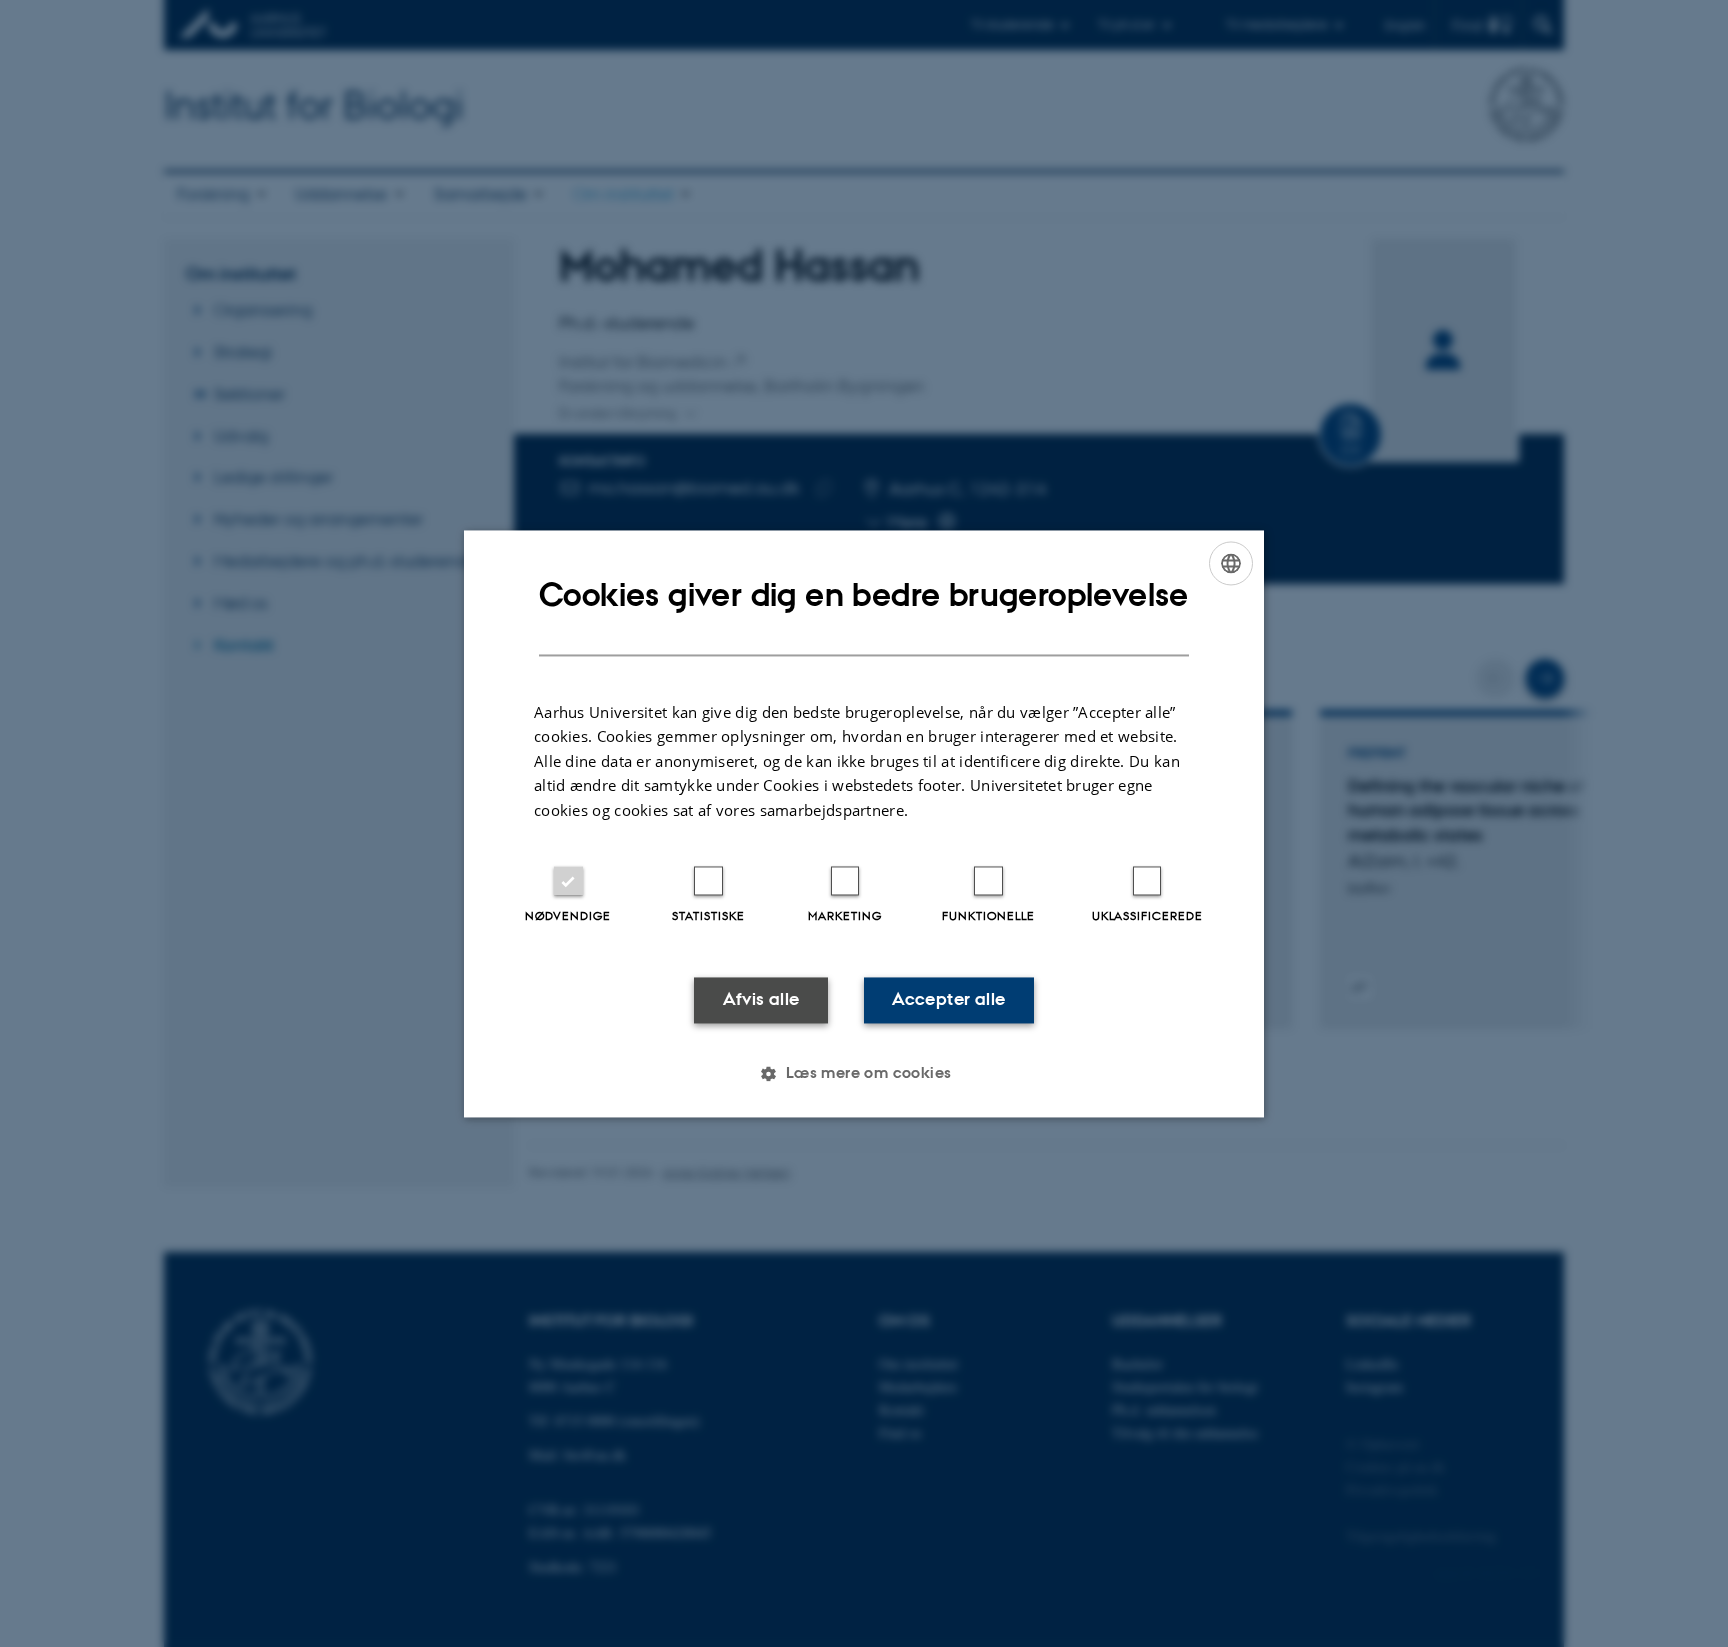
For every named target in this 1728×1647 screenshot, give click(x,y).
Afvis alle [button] (761, 1000)
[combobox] (1231, 563)
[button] (863, 1073)
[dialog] (864, 823)
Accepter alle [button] (948, 1000)
